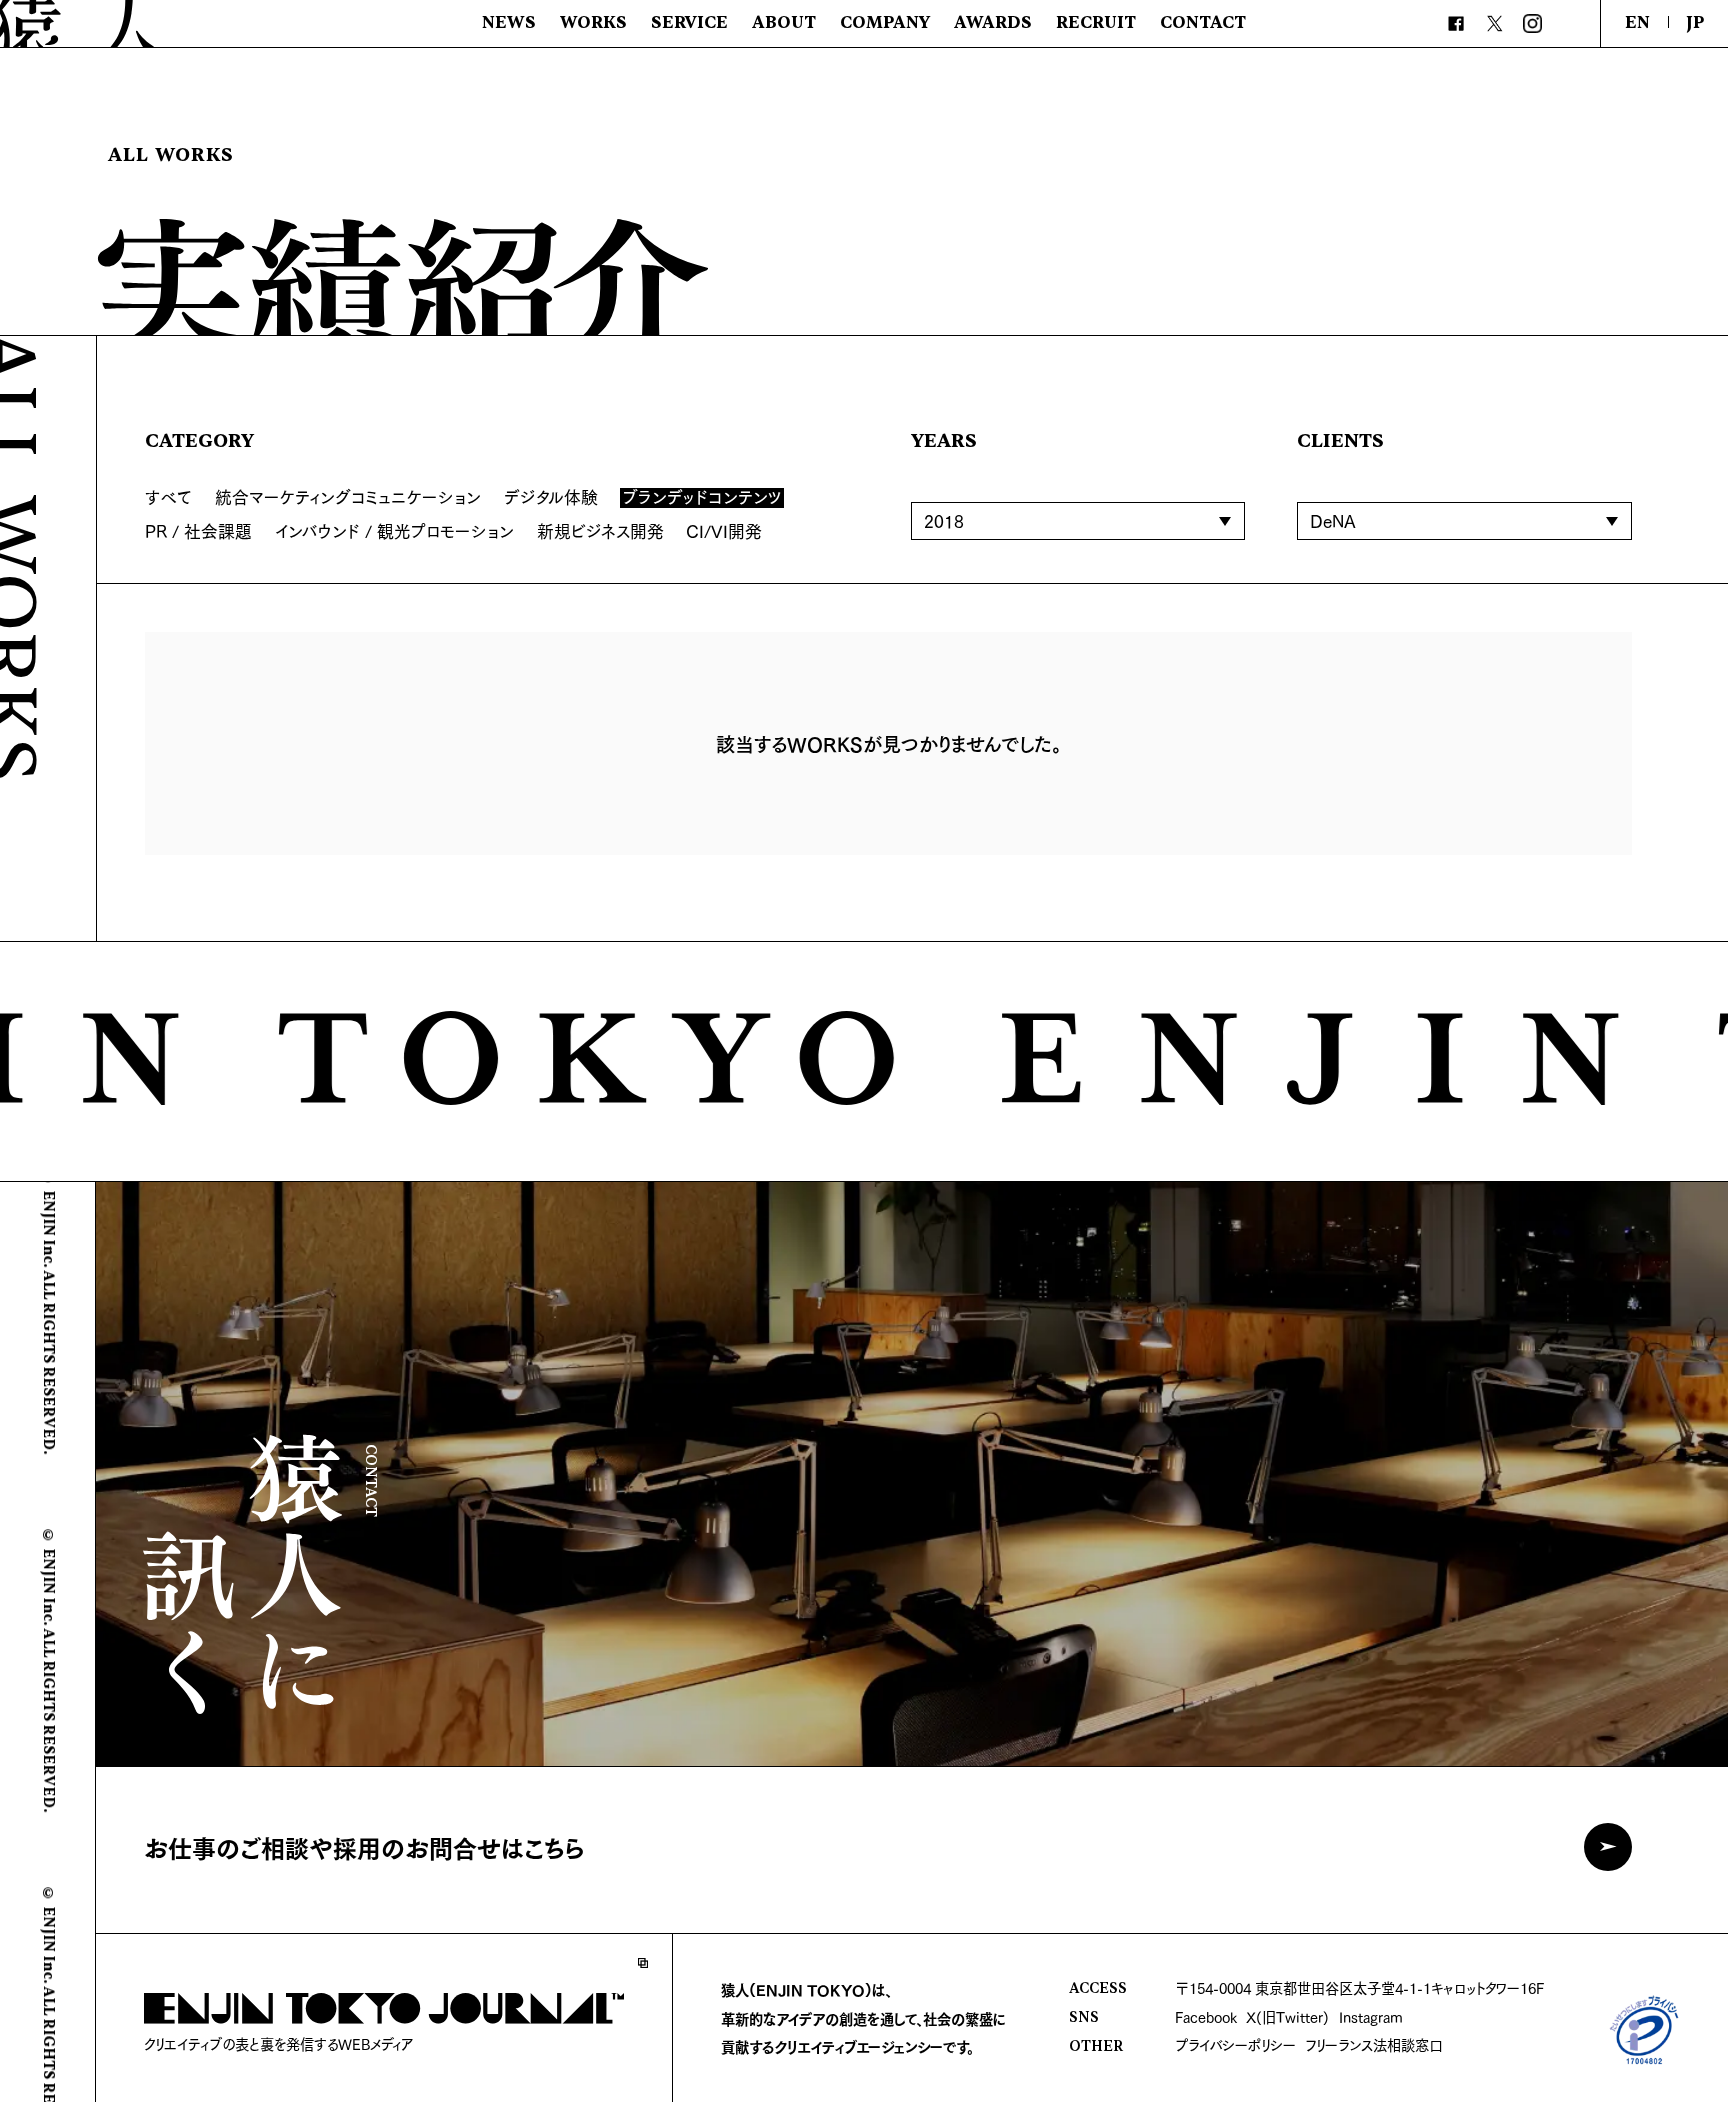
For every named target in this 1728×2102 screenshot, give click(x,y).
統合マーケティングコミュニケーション (348, 496)
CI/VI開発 (724, 530)
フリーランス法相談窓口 (1374, 2044)
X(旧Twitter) (1287, 2016)
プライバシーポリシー (1235, 2044)
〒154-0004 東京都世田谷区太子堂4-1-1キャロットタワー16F (1359, 1987)
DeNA (1333, 520)
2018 (944, 520)
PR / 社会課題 (198, 530)
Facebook (1206, 2016)
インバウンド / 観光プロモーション (394, 530)
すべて (168, 496)
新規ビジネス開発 (600, 530)
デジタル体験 (551, 496)
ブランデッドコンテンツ (702, 498)
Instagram (1371, 2016)
